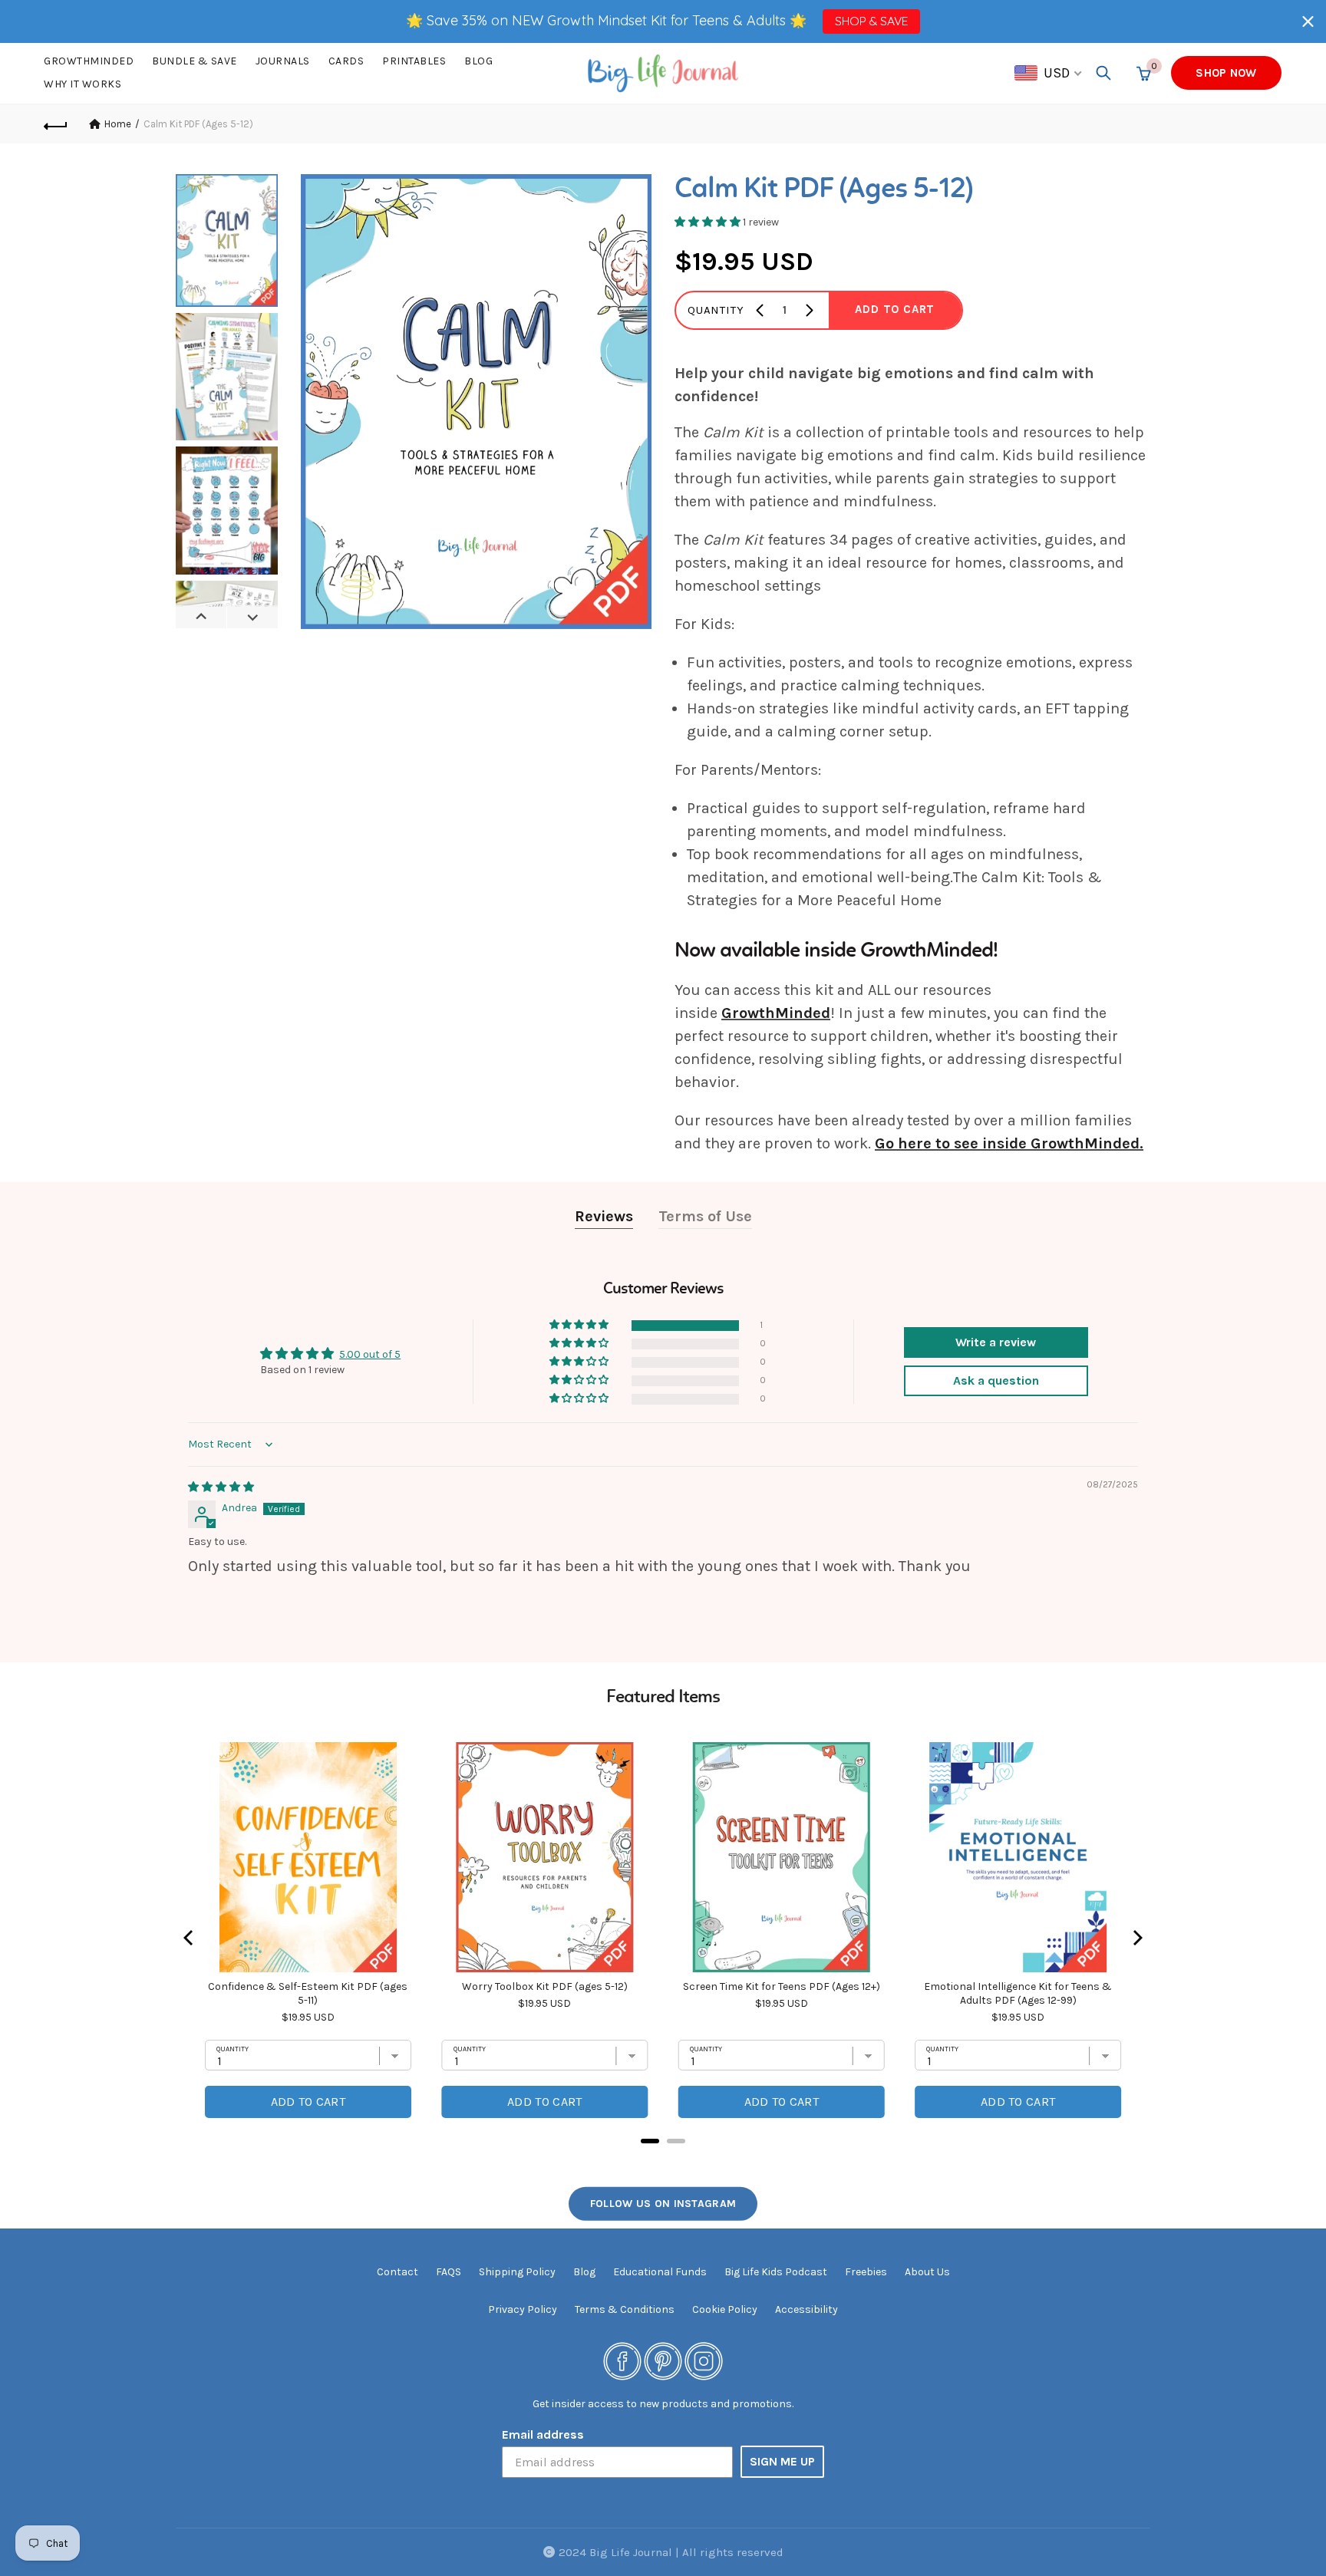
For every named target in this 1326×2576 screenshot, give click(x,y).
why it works (82, 84)
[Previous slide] (201, 617)
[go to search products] (1103, 73)
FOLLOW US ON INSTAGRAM (663, 2204)
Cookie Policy (725, 2309)
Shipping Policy (517, 2272)
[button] (1308, 21)
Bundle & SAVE (195, 61)
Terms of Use (705, 1216)
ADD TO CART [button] (895, 309)
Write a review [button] (996, 1342)
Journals (283, 61)
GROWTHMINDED (89, 61)
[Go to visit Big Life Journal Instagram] (704, 2360)
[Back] (56, 124)
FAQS (449, 2272)
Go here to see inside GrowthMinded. (1009, 1143)
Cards (346, 61)
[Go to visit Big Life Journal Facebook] (622, 2360)
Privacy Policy (523, 2309)
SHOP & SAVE (871, 21)
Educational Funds (660, 2272)
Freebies (866, 2272)
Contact (397, 2272)
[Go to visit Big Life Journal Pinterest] (663, 2360)
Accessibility (806, 2309)
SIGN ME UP (782, 2461)
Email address (543, 2434)
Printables (414, 61)
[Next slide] (252, 617)
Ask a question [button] (996, 1380)
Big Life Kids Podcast (776, 2272)
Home (118, 124)
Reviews (604, 1216)
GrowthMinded (776, 1013)
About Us (927, 2272)
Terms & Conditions (625, 2309)
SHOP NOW (1226, 73)
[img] (221, 1487)
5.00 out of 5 (370, 1354)
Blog (478, 61)
